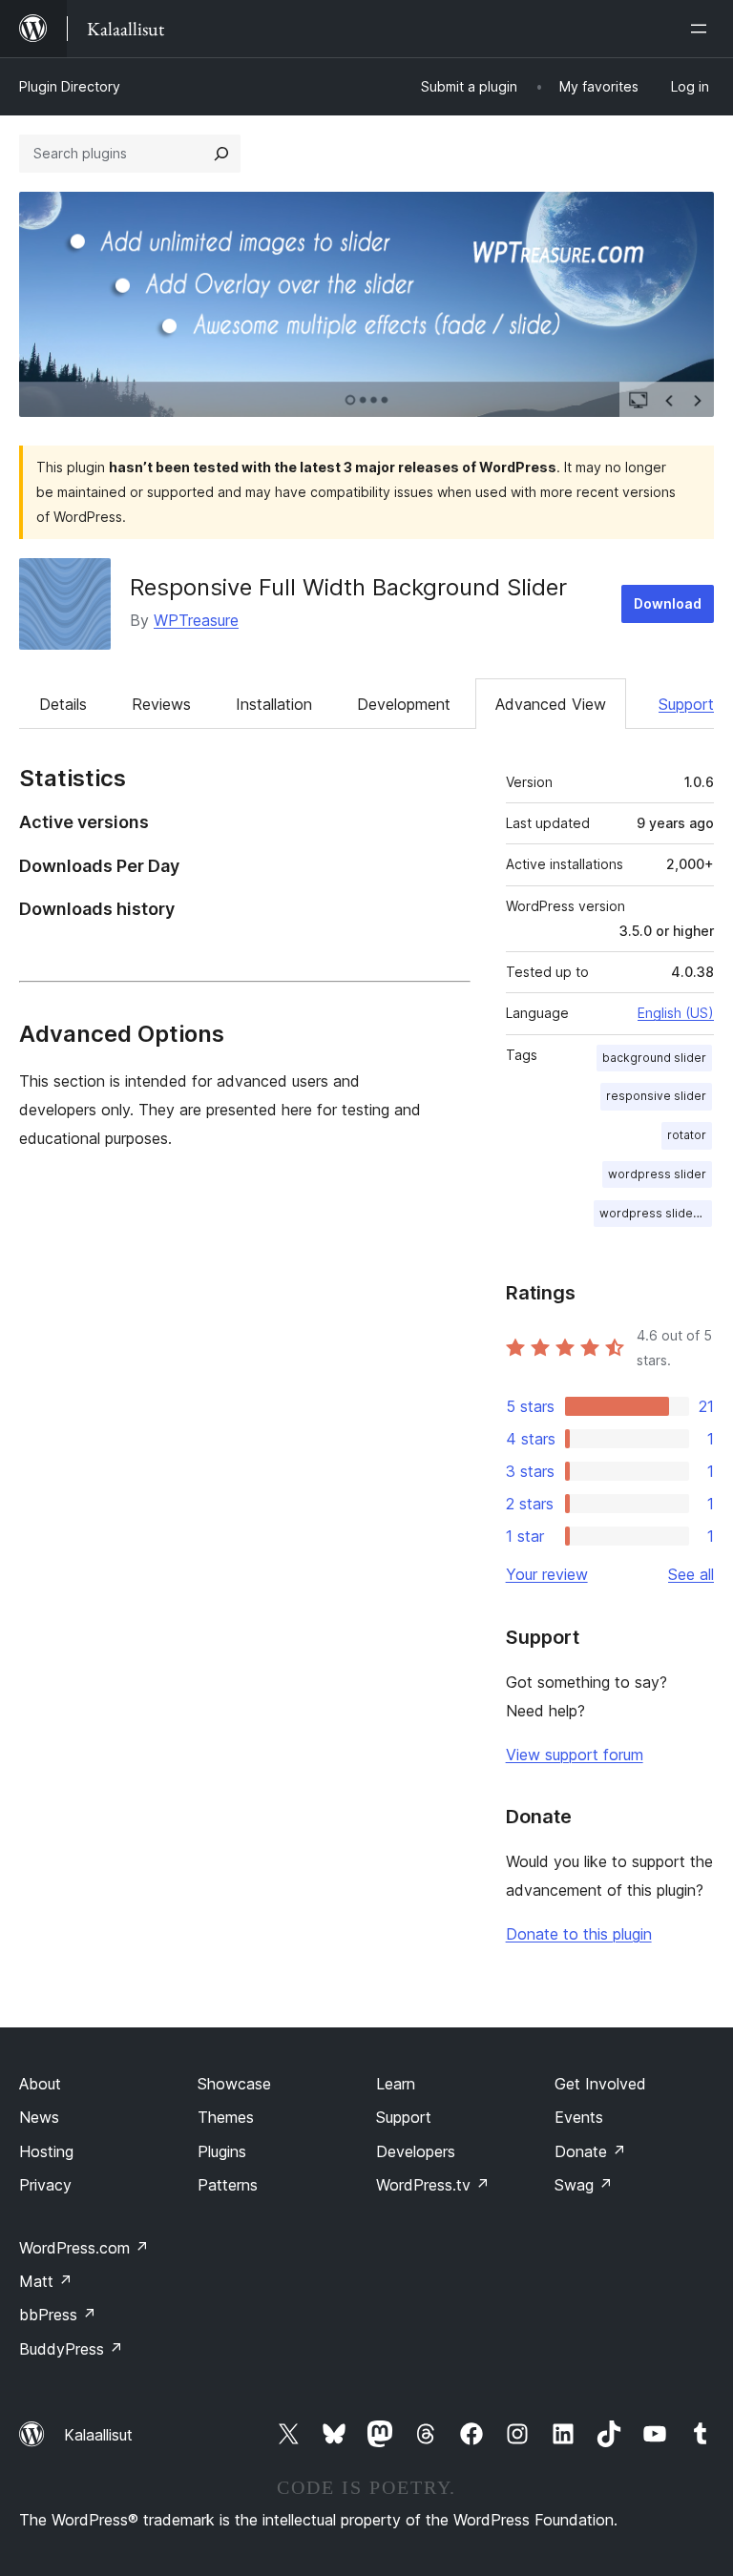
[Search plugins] (221, 154)
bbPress (58, 2315)
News (39, 2117)
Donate (590, 2151)
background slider (654, 1058)
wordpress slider (657, 1174)
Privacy (45, 2185)
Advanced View (551, 704)
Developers (416, 2151)
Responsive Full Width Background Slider (348, 587)
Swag (584, 2185)
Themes (226, 2117)
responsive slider (656, 1096)
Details (63, 704)
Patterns (228, 2185)
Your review (547, 1574)
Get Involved (600, 2084)
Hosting (46, 2151)
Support (686, 704)
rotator (687, 1135)
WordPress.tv (433, 2185)
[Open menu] (702, 29)
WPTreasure (196, 620)
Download (668, 603)
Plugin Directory (70, 86)
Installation (274, 704)
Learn (396, 2084)
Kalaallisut (98, 2435)
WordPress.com (84, 2248)
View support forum (575, 1755)
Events (579, 2117)
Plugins (222, 2151)
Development (404, 704)
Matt (46, 2281)
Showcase (234, 2084)
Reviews (161, 704)
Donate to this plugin (579, 1934)
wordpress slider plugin (656, 1213)
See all (691, 1574)
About (40, 2084)
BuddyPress (71, 2349)
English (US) (676, 1013)
